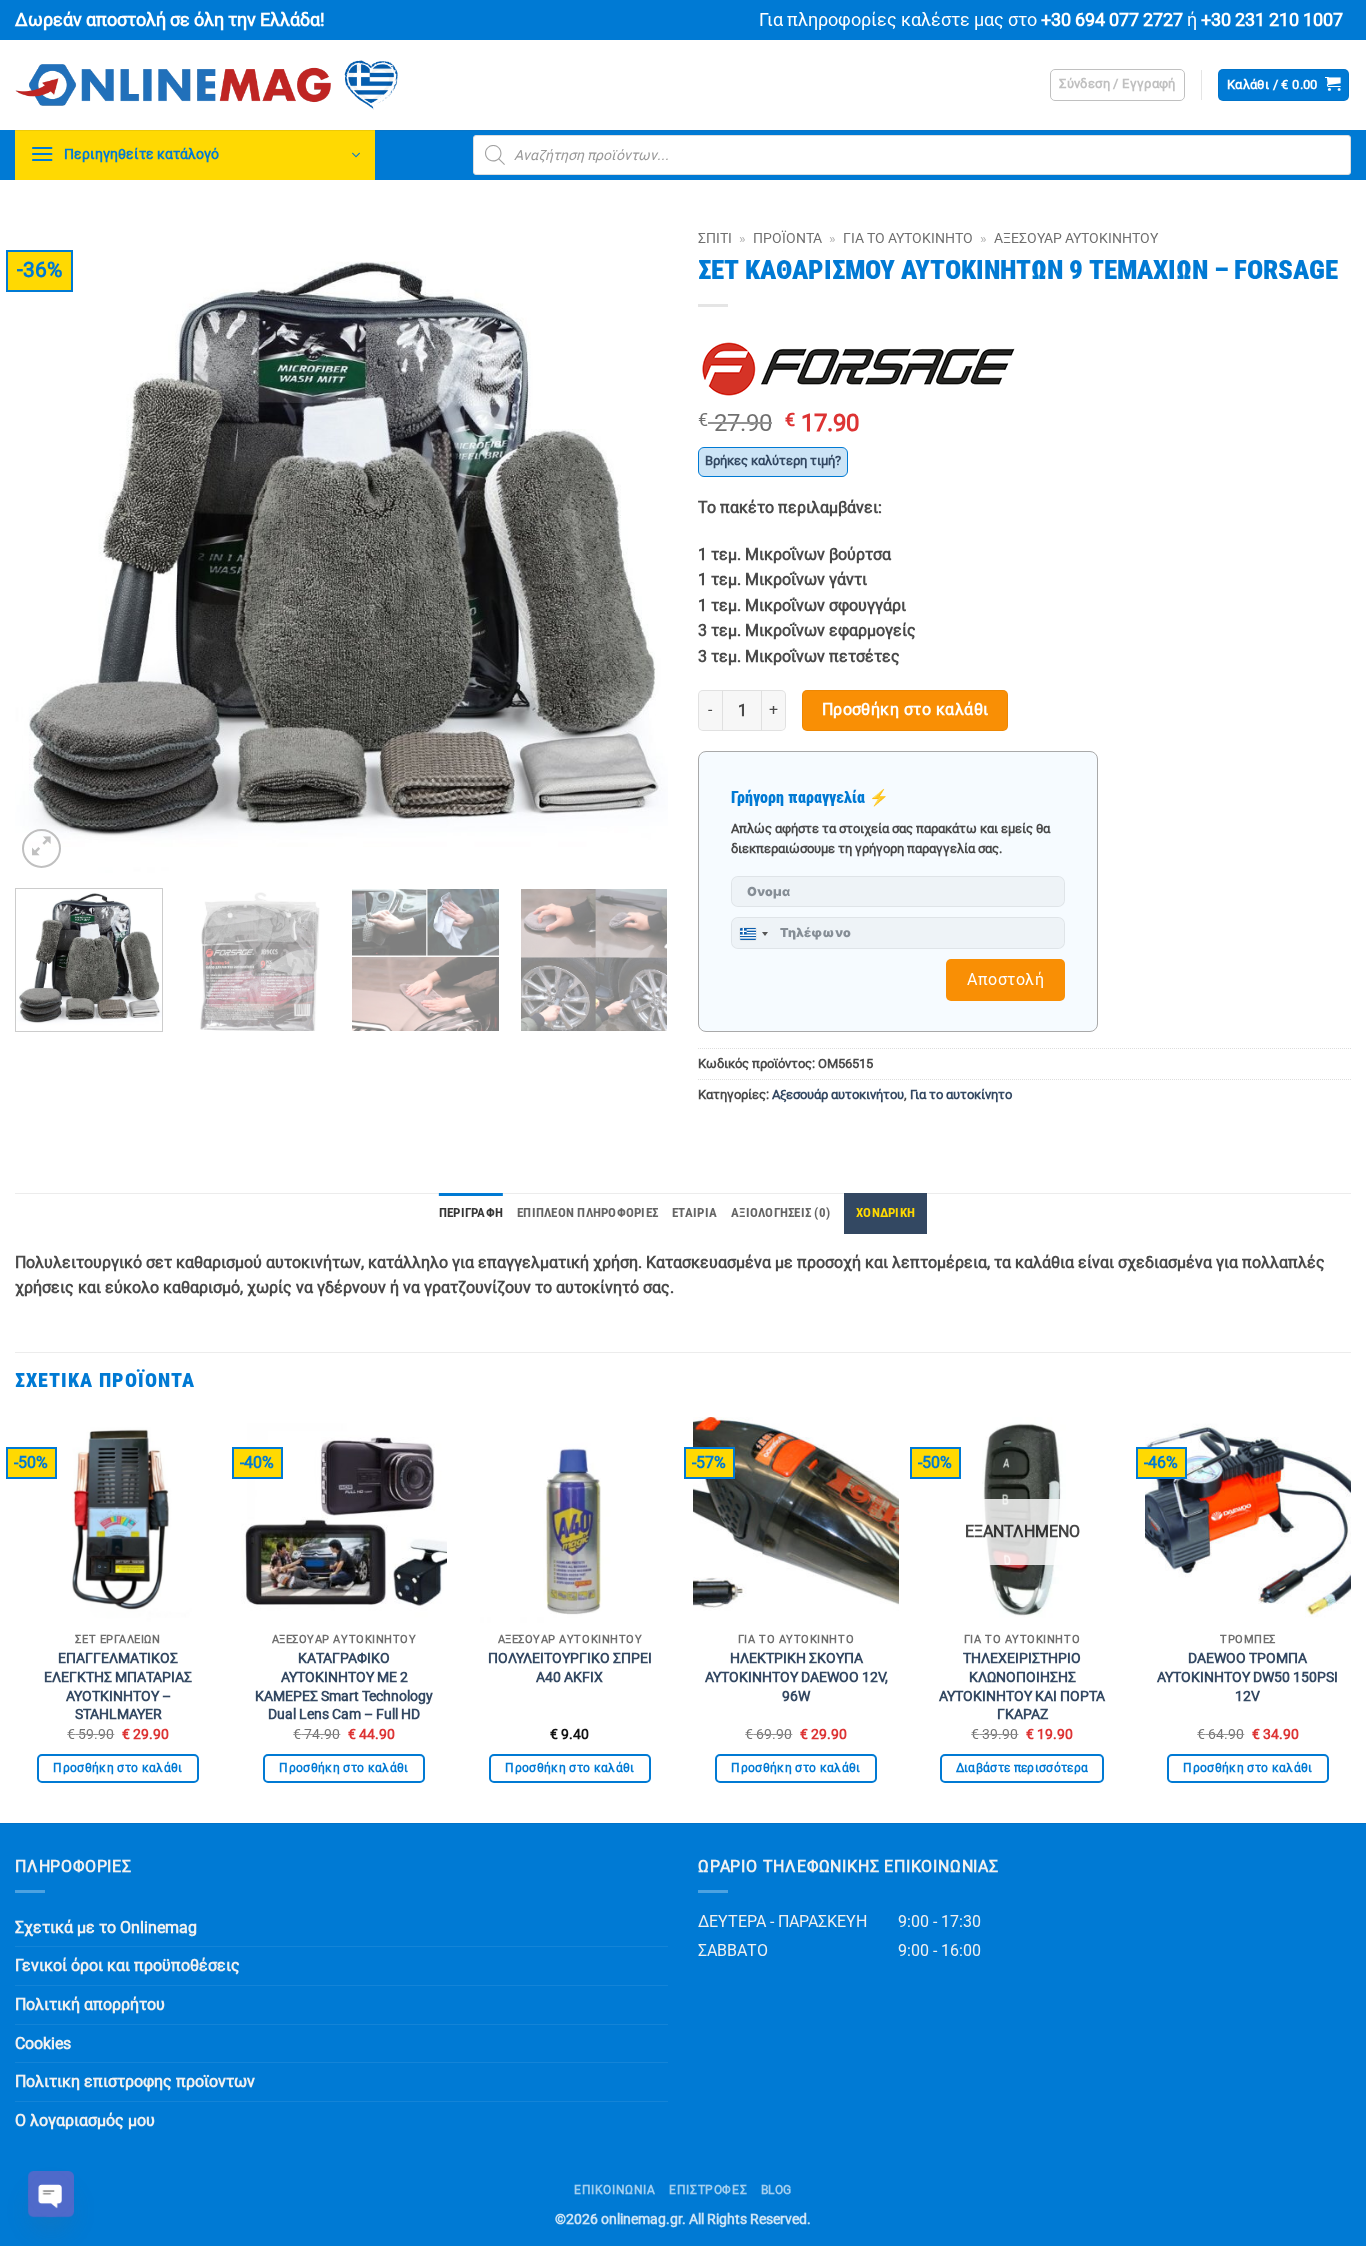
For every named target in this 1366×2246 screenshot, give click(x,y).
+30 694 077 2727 (1112, 20)
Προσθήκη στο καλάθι (905, 710)
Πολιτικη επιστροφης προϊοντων (135, 2081)
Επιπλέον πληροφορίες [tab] (587, 1212)
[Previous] (53, 546)
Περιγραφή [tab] (471, 1212)
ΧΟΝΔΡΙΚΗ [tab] (885, 1212)
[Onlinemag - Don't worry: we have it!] (335, 85)
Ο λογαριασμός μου (85, 2120)
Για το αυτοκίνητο (908, 238)
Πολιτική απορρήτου (90, 2004)
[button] (1117, 85)
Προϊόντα (787, 238)
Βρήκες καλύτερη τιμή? (773, 460)
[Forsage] (858, 369)
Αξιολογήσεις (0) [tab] (780, 1212)
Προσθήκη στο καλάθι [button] (118, 1768)
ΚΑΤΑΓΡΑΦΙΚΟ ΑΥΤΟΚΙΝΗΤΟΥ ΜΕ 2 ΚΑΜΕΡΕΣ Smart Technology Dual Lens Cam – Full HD (344, 1686)
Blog (776, 2190)
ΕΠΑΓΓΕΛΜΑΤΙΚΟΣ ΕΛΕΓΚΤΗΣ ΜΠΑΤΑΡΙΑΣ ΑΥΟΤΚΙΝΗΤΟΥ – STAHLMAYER (118, 1686)
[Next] (630, 546)
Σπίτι (715, 238)
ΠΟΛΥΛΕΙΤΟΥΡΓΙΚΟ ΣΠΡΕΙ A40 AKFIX (570, 1668)
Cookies (43, 2043)
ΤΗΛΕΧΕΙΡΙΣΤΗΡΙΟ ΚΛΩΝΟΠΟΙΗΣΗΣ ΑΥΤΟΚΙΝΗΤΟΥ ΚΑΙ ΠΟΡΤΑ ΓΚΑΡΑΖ (1022, 1686)
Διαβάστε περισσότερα (1022, 1768)
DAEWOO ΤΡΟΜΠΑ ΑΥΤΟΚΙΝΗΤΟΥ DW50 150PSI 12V (1247, 1677)
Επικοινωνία (615, 2190)
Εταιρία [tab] (694, 1212)
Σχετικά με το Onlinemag (106, 1927)
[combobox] (753, 934)
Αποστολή (1005, 979)
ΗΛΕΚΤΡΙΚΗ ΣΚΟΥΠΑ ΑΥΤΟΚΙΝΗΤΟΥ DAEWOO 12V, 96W (796, 1677)
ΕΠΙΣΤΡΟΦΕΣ (708, 2190)
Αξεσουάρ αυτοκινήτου (1076, 238)
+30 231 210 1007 (1272, 20)
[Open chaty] (51, 2194)
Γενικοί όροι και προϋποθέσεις (127, 1965)
